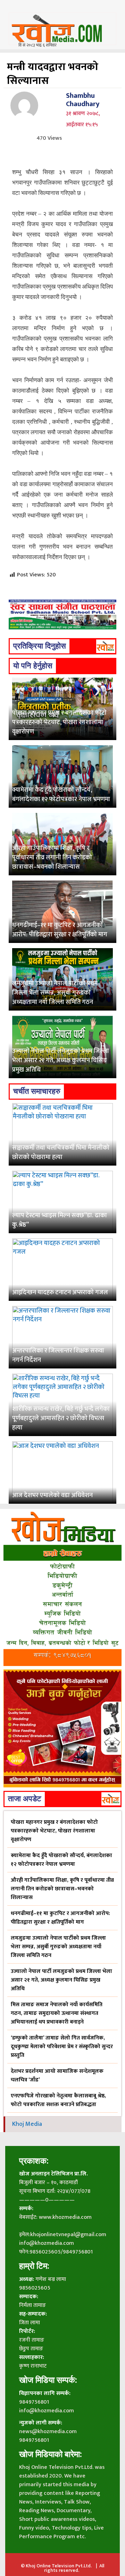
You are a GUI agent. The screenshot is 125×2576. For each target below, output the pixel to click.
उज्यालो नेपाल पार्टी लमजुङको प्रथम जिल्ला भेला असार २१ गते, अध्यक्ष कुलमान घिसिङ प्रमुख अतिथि (61, 1061)
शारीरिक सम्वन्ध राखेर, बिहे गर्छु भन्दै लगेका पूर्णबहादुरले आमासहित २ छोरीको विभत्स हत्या (61, 1418)
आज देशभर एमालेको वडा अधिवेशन (52, 1495)
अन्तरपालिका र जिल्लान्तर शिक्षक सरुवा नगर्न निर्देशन (58, 1355)
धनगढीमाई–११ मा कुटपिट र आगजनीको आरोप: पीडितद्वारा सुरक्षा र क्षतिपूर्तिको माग (60, 930)
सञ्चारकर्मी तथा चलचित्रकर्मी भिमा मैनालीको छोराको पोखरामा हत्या (61, 1153)
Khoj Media (27, 2124)
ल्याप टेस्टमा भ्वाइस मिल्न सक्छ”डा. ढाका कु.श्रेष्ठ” (60, 1220)
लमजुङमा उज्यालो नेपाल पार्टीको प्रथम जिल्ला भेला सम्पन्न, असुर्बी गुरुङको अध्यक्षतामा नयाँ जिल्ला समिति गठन (55, 993)
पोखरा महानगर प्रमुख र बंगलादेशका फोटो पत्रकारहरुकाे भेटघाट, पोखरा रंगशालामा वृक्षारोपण (59, 722)
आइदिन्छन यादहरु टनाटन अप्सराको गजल (60, 1293)
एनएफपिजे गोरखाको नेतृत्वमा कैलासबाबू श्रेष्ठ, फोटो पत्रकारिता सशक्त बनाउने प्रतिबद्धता (58, 2100)
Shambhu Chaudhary (83, 100)
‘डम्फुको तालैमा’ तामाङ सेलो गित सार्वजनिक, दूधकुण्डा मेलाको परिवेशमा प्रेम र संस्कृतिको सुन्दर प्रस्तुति (62, 2047)
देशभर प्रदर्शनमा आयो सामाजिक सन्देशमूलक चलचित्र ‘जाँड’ (57, 2076)
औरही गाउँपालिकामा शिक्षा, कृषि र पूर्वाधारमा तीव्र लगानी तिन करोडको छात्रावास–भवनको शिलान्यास (52, 858)
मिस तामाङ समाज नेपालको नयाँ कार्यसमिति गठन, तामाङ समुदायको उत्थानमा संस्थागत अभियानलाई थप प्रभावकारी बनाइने (57, 2013)
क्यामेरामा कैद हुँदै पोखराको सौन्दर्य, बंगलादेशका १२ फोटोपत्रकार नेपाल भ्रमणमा (61, 795)
